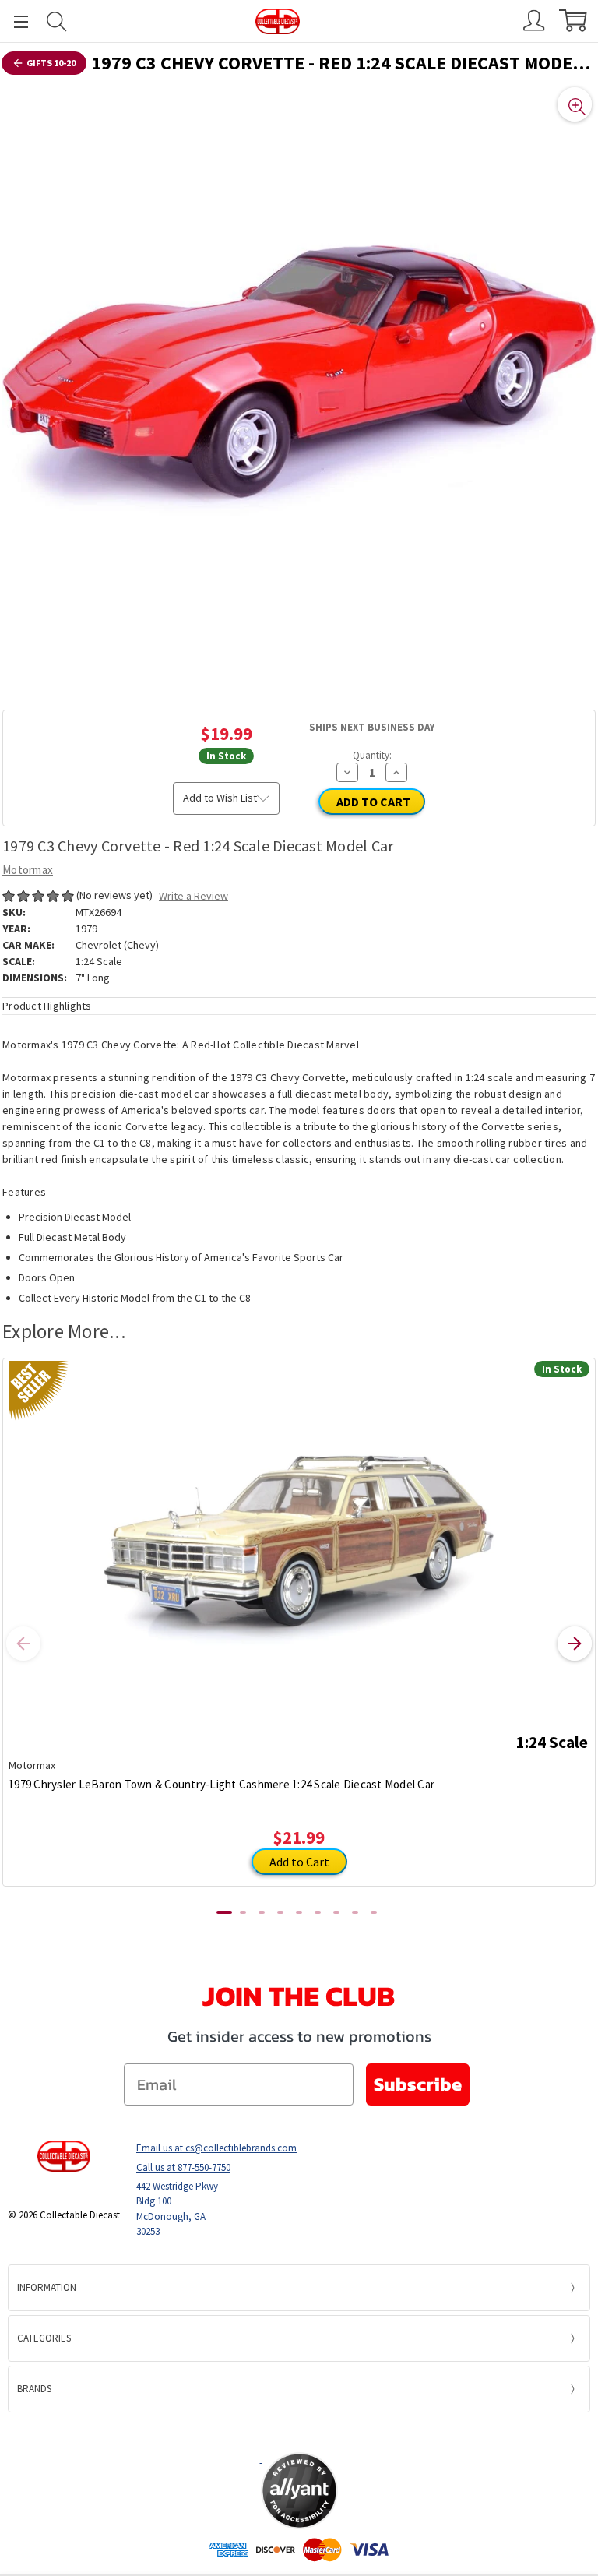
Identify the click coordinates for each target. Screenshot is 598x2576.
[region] (299, 380)
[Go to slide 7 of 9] (336, 1912)
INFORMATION (47, 2287)
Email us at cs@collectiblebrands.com (216, 2148)
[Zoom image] (575, 104)
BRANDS (34, 2389)
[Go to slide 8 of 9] (355, 1912)
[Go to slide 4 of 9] (280, 1912)
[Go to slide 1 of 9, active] (224, 1912)
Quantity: (372, 755)
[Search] (57, 21)
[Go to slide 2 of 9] (243, 1912)
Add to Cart (299, 1862)
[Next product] (575, 1644)
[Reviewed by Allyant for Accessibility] (299, 2491)
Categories (44, 2338)
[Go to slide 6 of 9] (318, 1912)
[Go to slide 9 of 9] (374, 1912)
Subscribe (418, 2084)
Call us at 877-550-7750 (183, 2167)
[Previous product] (23, 1644)
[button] (299, 2432)
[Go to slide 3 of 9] (262, 1912)
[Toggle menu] (14, 21)
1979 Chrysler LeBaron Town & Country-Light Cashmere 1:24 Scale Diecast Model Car (222, 1784)
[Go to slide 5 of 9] (299, 1912)
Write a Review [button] (193, 896)
